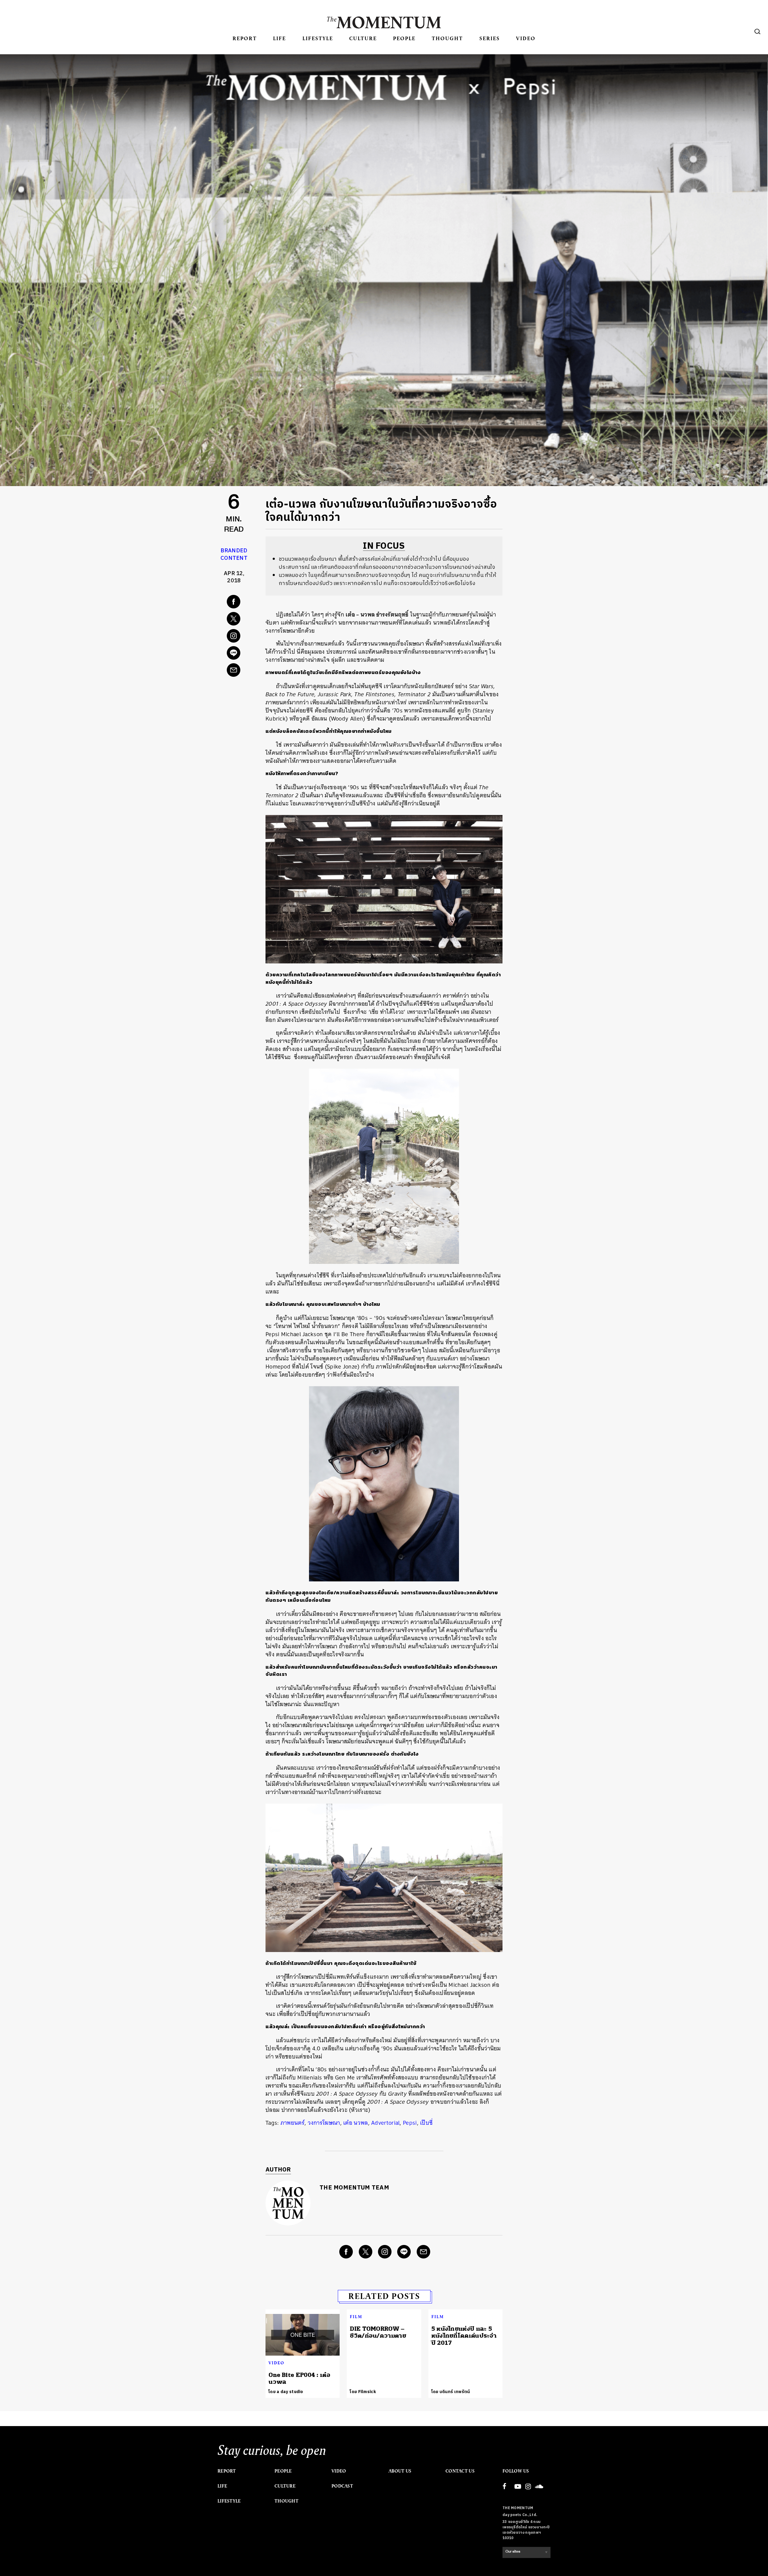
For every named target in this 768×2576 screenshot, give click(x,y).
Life (279, 38)
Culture (363, 38)
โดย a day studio (286, 2392)
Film (356, 2317)
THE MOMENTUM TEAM (354, 2188)
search (757, 31)
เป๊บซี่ (426, 2123)
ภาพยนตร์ (292, 2123)
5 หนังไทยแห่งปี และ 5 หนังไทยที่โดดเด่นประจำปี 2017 (464, 2336)
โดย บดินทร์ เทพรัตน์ (451, 2392)
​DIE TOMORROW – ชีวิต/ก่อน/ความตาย (378, 2332)
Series (490, 38)
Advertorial (385, 2123)
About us (400, 2471)
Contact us (460, 2471)
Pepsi (410, 2123)
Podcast (342, 2486)
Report (245, 38)
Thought (447, 38)
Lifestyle (318, 38)
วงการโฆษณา (324, 2123)
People (404, 38)
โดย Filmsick (363, 2392)
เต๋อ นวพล (355, 2123)
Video (526, 38)
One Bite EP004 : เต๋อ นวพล (299, 2378)
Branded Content (234, 555)
